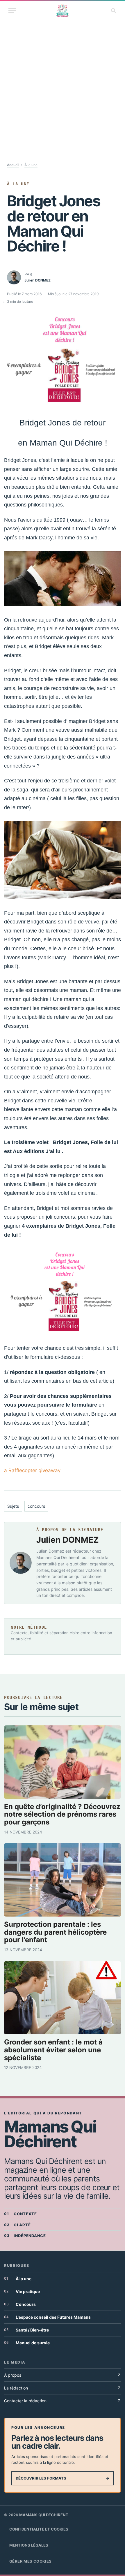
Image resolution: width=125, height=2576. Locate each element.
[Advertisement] (63, 85)
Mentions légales (29, 2545)
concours (36, 1506)
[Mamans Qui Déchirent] (63, 10)
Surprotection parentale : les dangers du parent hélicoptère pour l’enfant (55, 1932)
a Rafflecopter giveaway (32, 1470)
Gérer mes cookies (31, 2561)
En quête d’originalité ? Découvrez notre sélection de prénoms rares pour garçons (62, 1814)
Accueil (13, 165)
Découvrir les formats (63, 2478)
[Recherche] (113, 10)
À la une (31, 165)
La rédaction (63, 2388)
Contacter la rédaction (63, 2401)
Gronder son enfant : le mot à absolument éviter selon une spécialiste (53, 2050)
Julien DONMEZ (68, 1540)
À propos (63, 2375)
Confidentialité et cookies (39, 2529)
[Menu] (12, 10)
